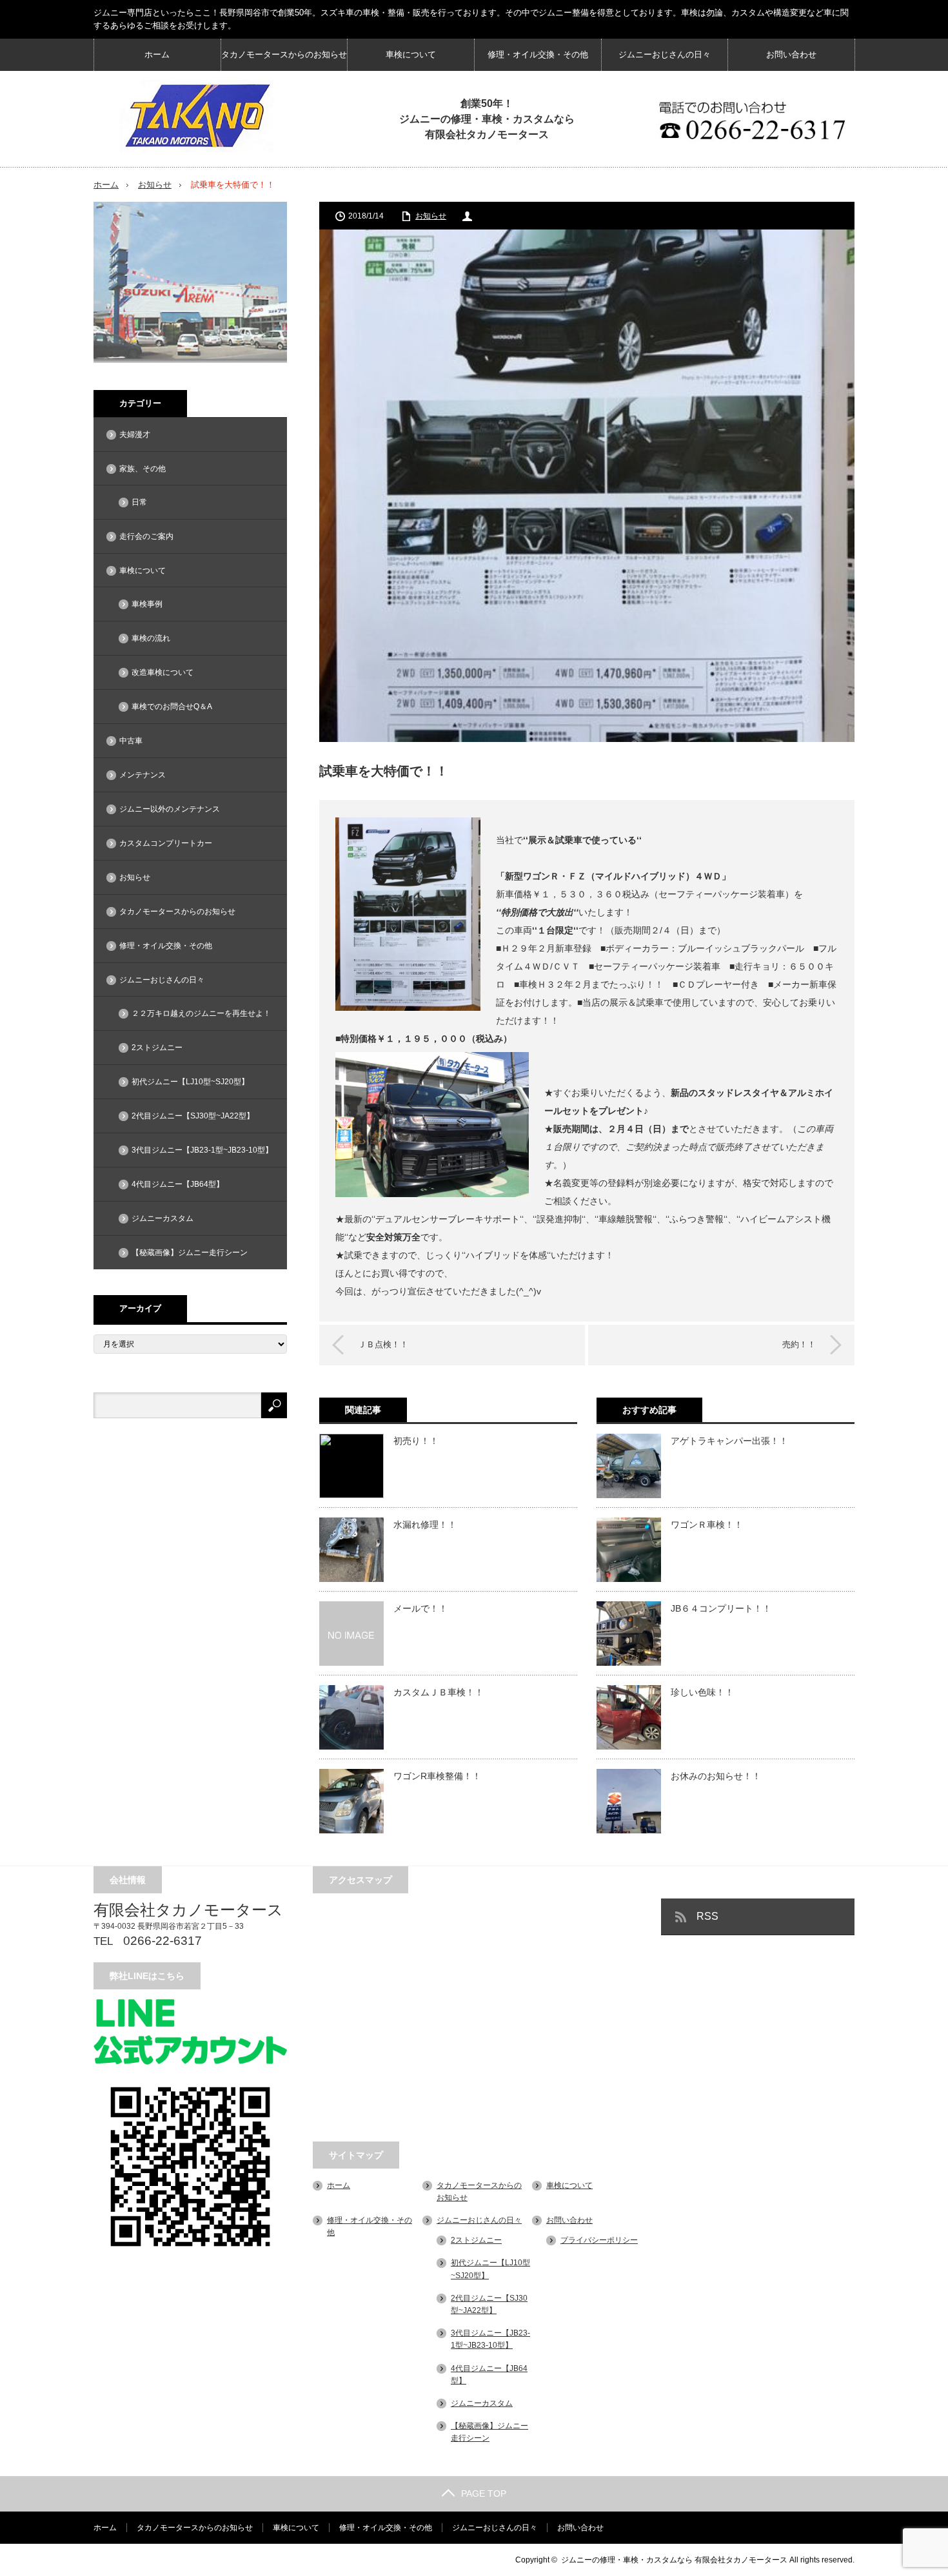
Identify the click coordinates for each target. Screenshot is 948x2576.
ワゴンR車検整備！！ (437, 1776)
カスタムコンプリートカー (166, 843)
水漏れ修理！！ (425, 1525)
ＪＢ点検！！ (383, 1344)
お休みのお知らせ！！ (716, 1776)
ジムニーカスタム (163, 1218)
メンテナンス (143, 775)
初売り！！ (416, 1441)
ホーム (157, 54)
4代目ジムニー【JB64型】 (178, 1184)
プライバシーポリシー (599, 2240)
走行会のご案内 (146, 536)
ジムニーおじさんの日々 (665, 54)
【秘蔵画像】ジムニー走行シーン (190, 1253)
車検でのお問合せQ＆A (172, 707)
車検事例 (147, 604)
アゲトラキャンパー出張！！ (729, 1441)
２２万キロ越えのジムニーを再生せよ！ (201, 1013)
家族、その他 (143, 469)
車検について (411, 54)
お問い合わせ (791, 54)
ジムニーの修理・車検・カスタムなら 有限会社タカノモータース (674, 2560)
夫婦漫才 (135, 434)
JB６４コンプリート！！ (721, 1608)
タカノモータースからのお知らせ (284, 54)
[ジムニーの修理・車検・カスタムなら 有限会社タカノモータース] (197, 116)
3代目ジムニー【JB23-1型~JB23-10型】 (202, 1150)
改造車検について (163, 672)
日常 (139, 502)
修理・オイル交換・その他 (538, 54)
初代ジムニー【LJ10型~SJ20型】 (190, 1082)
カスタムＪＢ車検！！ (439, 1692)
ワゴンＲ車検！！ (707, 1525)
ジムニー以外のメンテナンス (170, 809)
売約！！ (799, 1344)
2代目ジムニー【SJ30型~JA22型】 (193, 1116)
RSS (707, 1916)
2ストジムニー (157, 1048)
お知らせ (155, 185)
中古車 (131, 741)
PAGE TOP (484, 2493)
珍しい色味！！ (702, 1692)
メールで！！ (420, 1608)
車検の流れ (151, 638)
